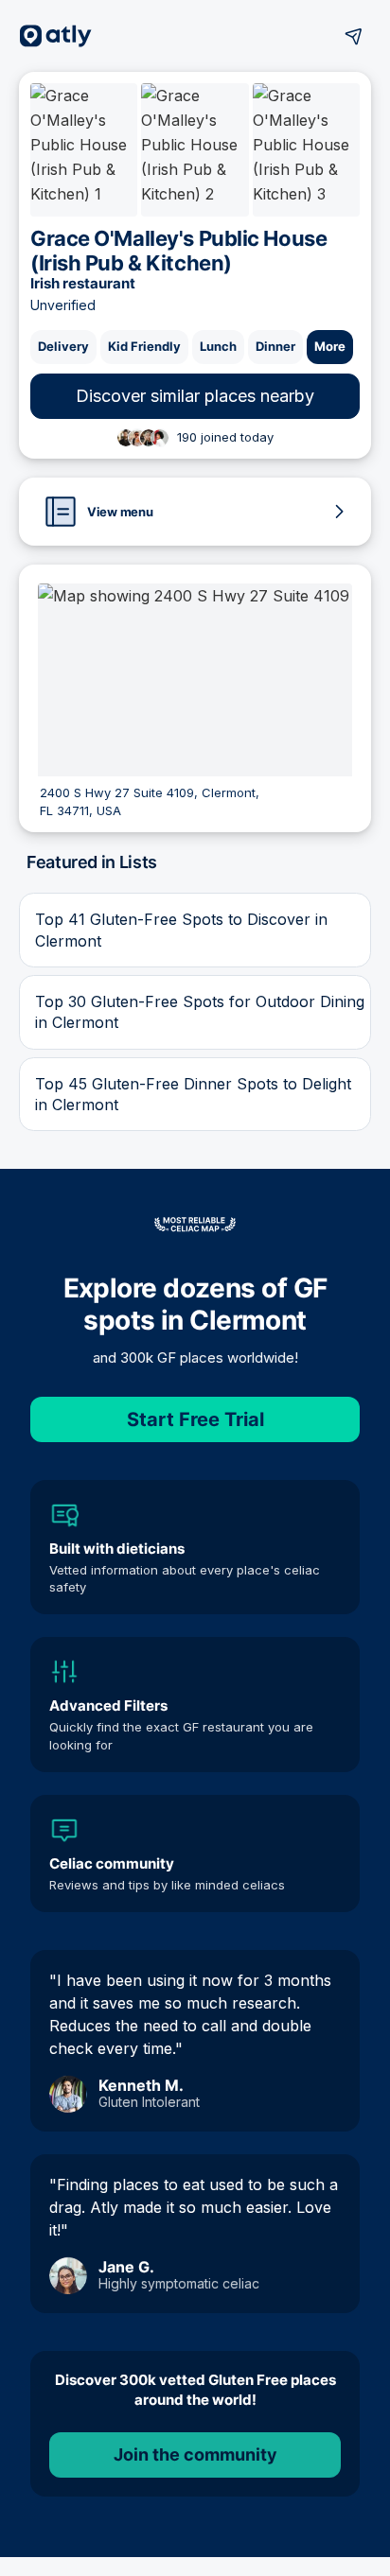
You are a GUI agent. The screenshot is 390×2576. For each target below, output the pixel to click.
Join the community (195, 2454)
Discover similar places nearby (195, 396)
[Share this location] (354, 36)
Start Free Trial (195, 1419)
